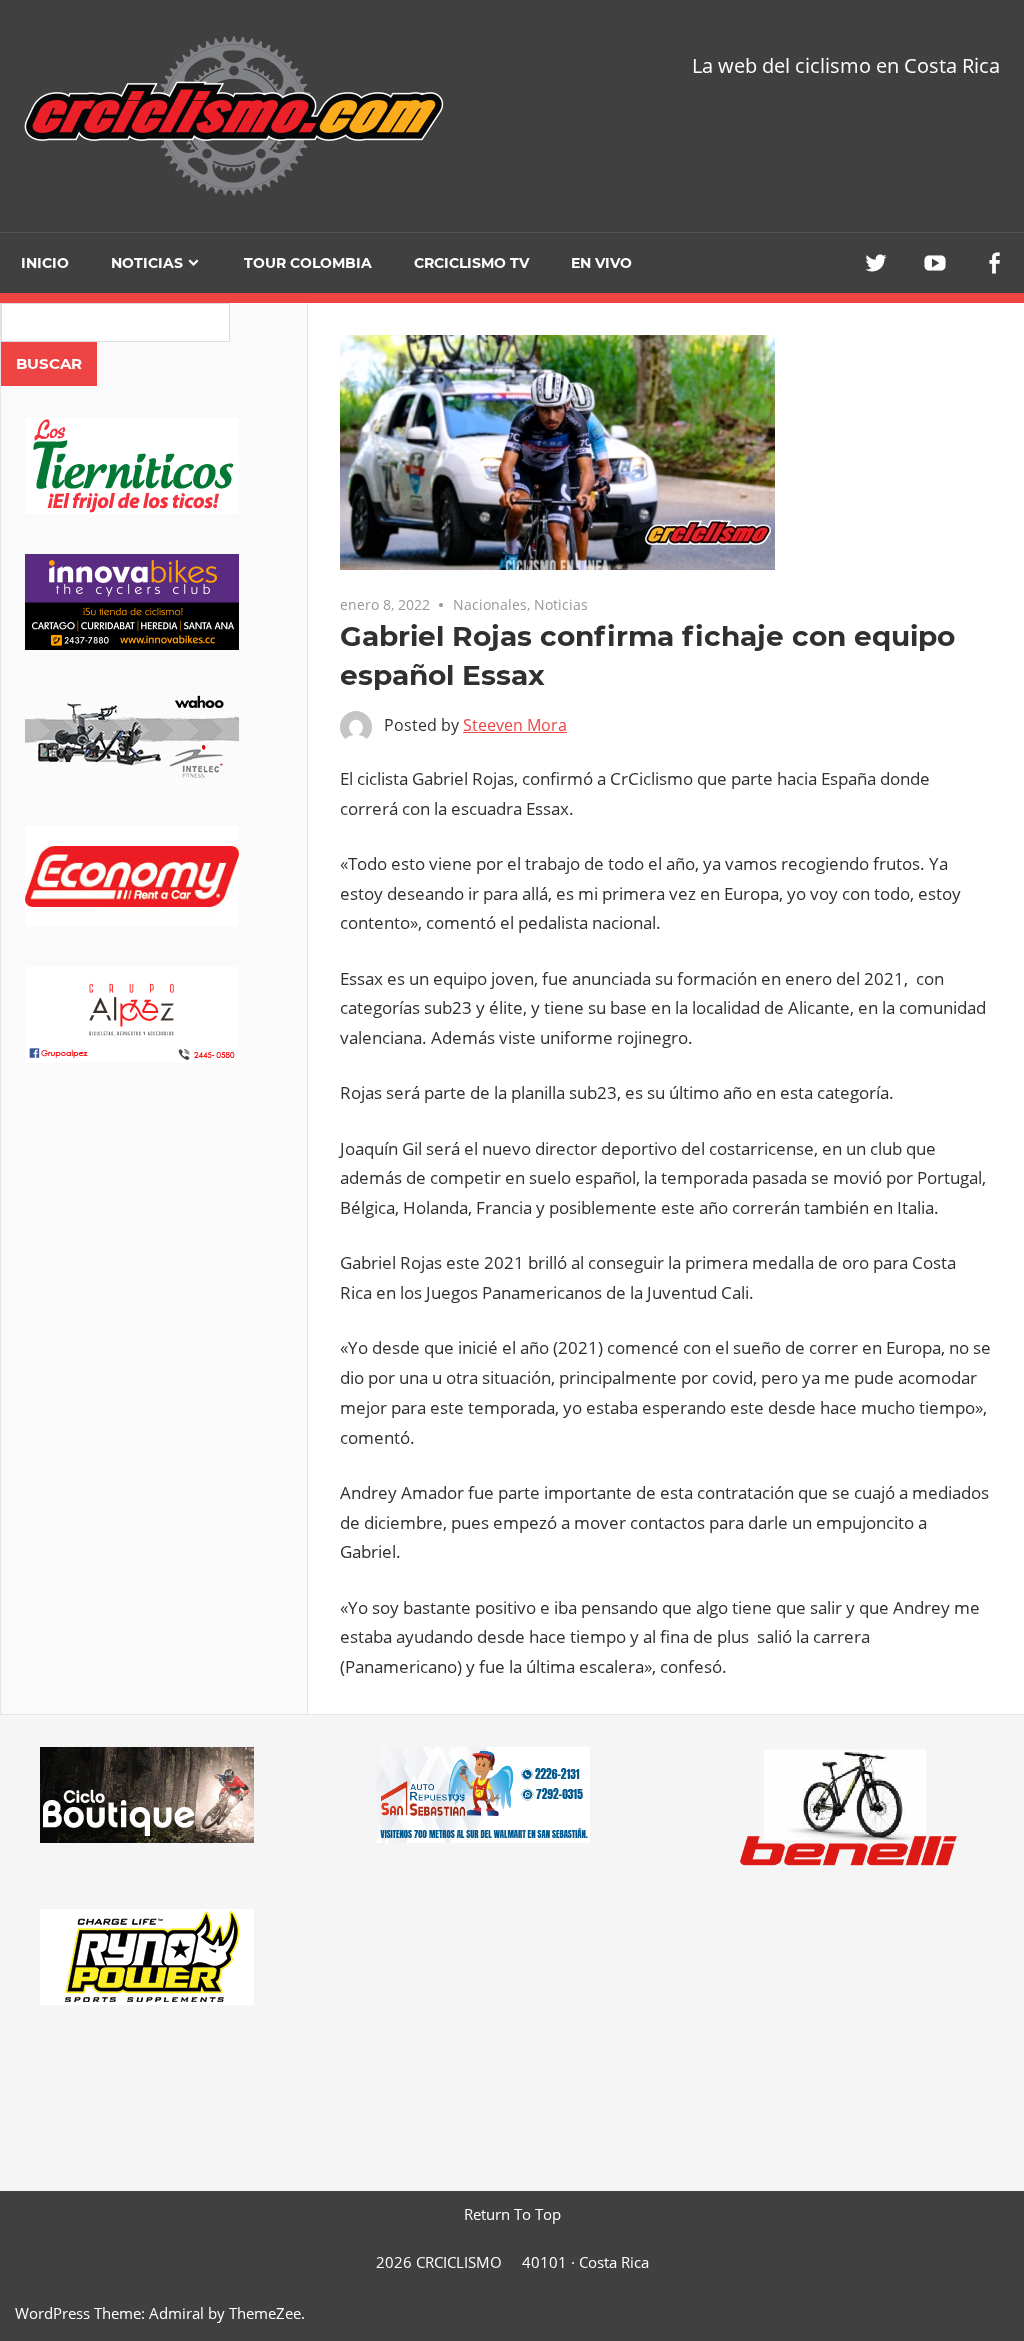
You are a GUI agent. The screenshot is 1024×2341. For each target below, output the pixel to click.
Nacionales (490, 604)
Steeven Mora (515, 725)
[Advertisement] (154, 1260)
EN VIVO (601, 263)
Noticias (147, 263)
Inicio (45, 263)
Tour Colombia (308, 263)
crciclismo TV (471, 263)
